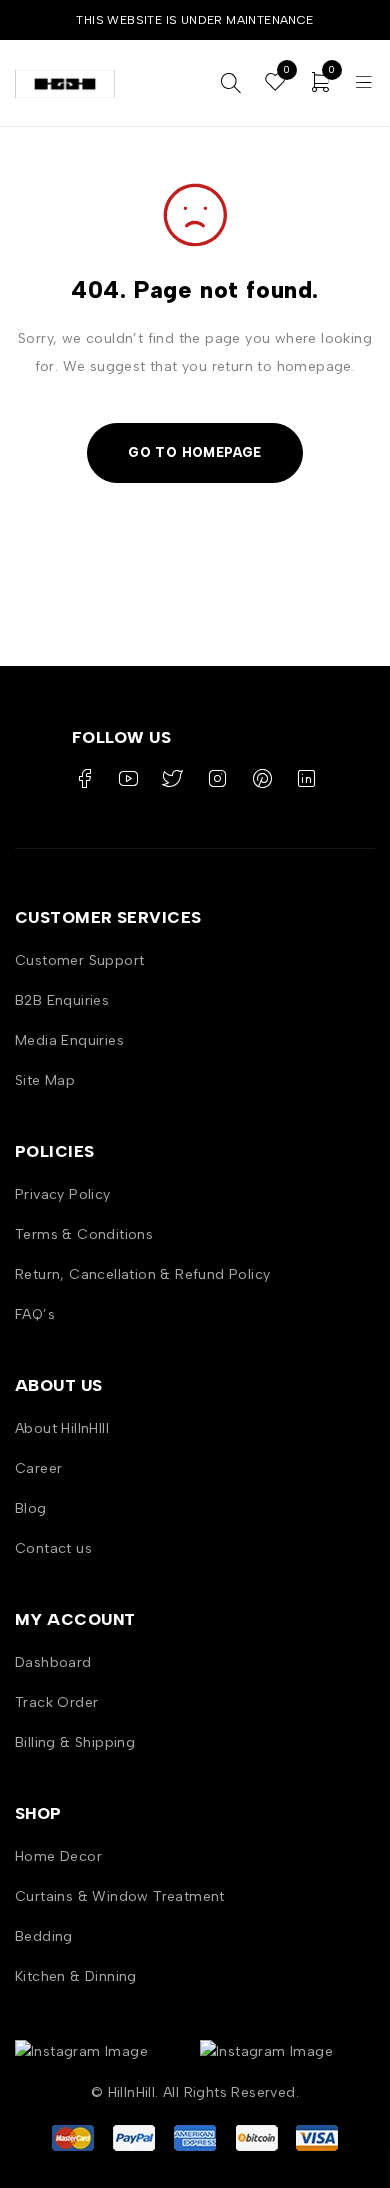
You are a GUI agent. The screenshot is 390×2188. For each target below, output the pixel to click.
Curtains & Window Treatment (120, 1896)
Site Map (45, 1080)
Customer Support (79, 960)
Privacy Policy (63, 1194)
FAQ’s (35, 1314)
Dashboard (53, 1662)
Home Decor (58, 1856)
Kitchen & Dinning (76, 1976)
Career (38, 1468)
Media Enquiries (69, 1040)
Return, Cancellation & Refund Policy (142, 1274)
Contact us (53, 1548)
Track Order (56, 1702)
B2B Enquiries (62, 1000)
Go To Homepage (195, 452)
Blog (31, 1508)
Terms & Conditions (84, 1234)
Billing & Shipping (75, 1742)
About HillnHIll (62, 1428)
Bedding (44, 1936)
